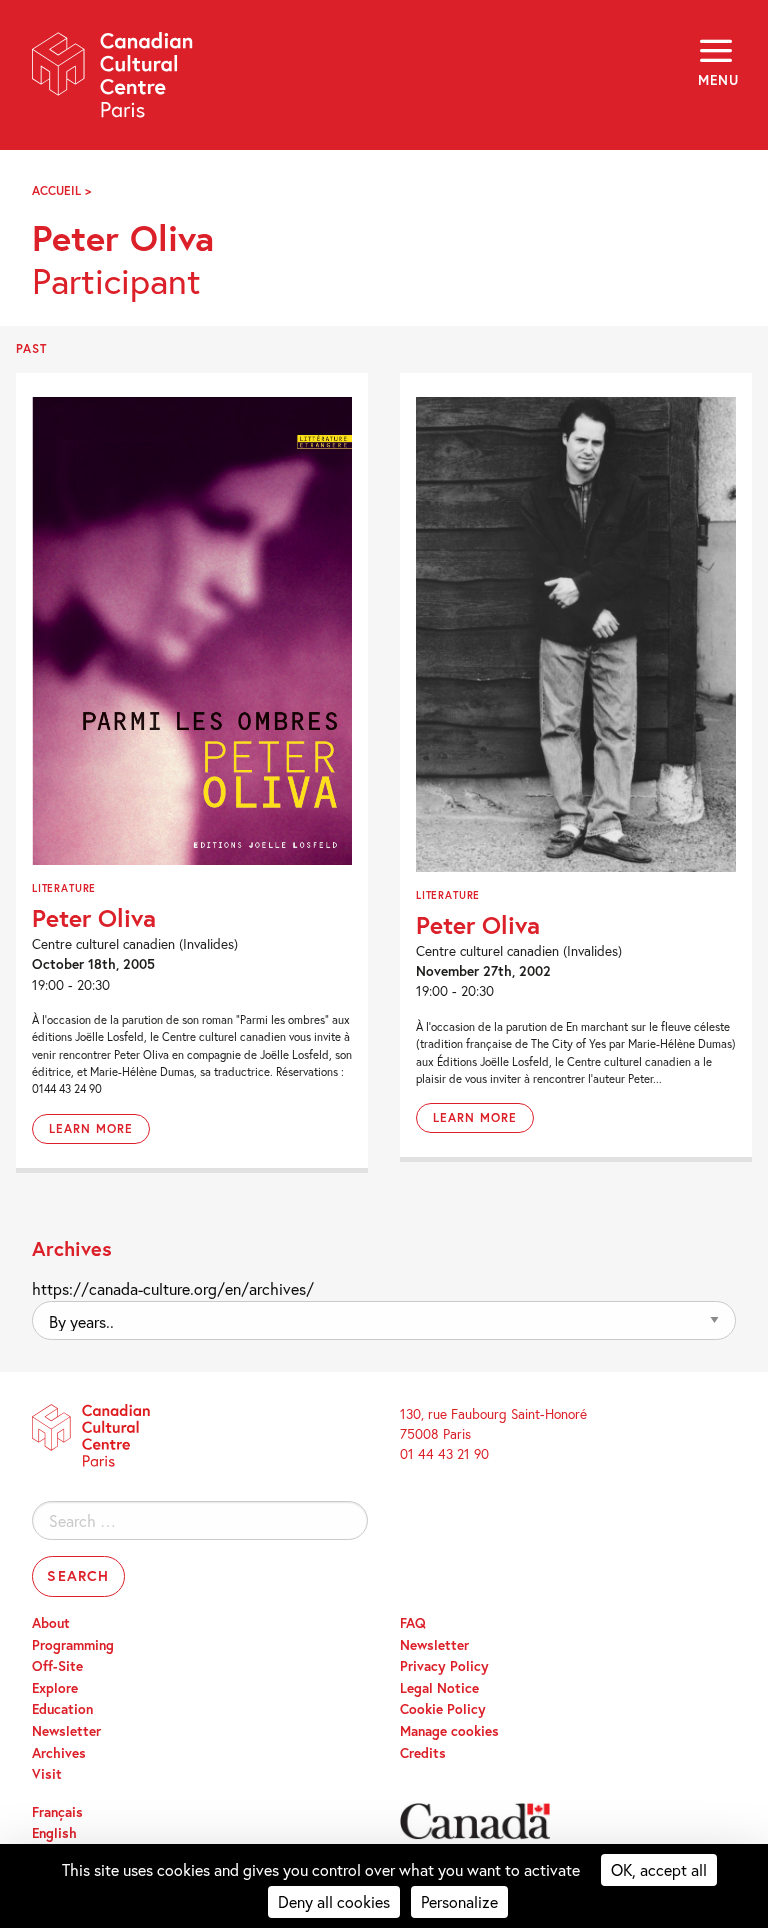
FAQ (413, 1623)
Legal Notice (439, 1688)
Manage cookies (449, 1731)
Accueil (56, 190)
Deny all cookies (334, 1901)
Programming (73, 1645)
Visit (47, 1774)
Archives (59, 1753)
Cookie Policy (443, 1709)
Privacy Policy (444, 1666)
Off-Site (57, 1666)
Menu (717, 80)
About (51, 1623)
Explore (55, 1688)
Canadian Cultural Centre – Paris (113, 81)
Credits (423, 1753)
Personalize (459, 1901)
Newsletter (66, 1731)
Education (62, 1709)
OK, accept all (659, 1869)
